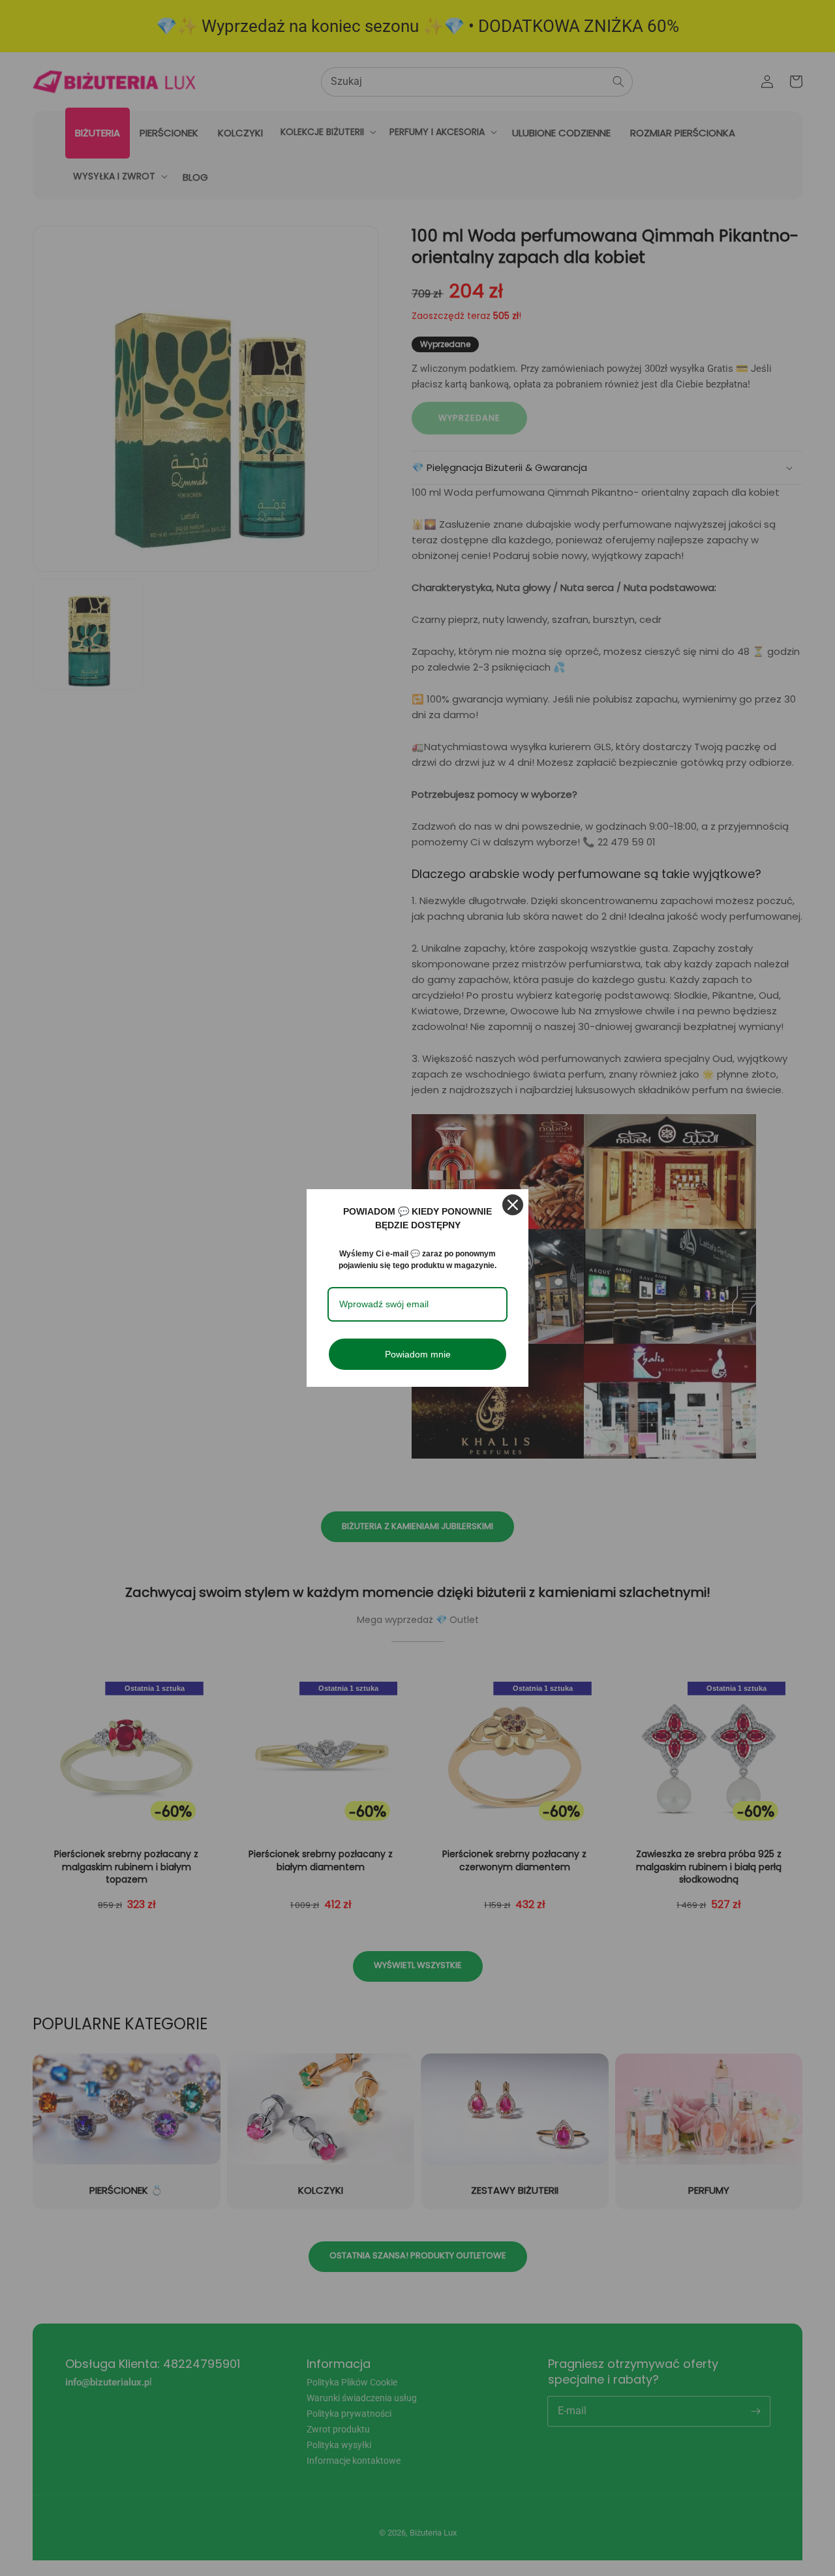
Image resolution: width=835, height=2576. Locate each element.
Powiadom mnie (418, 1354)
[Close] (513, 1205)
